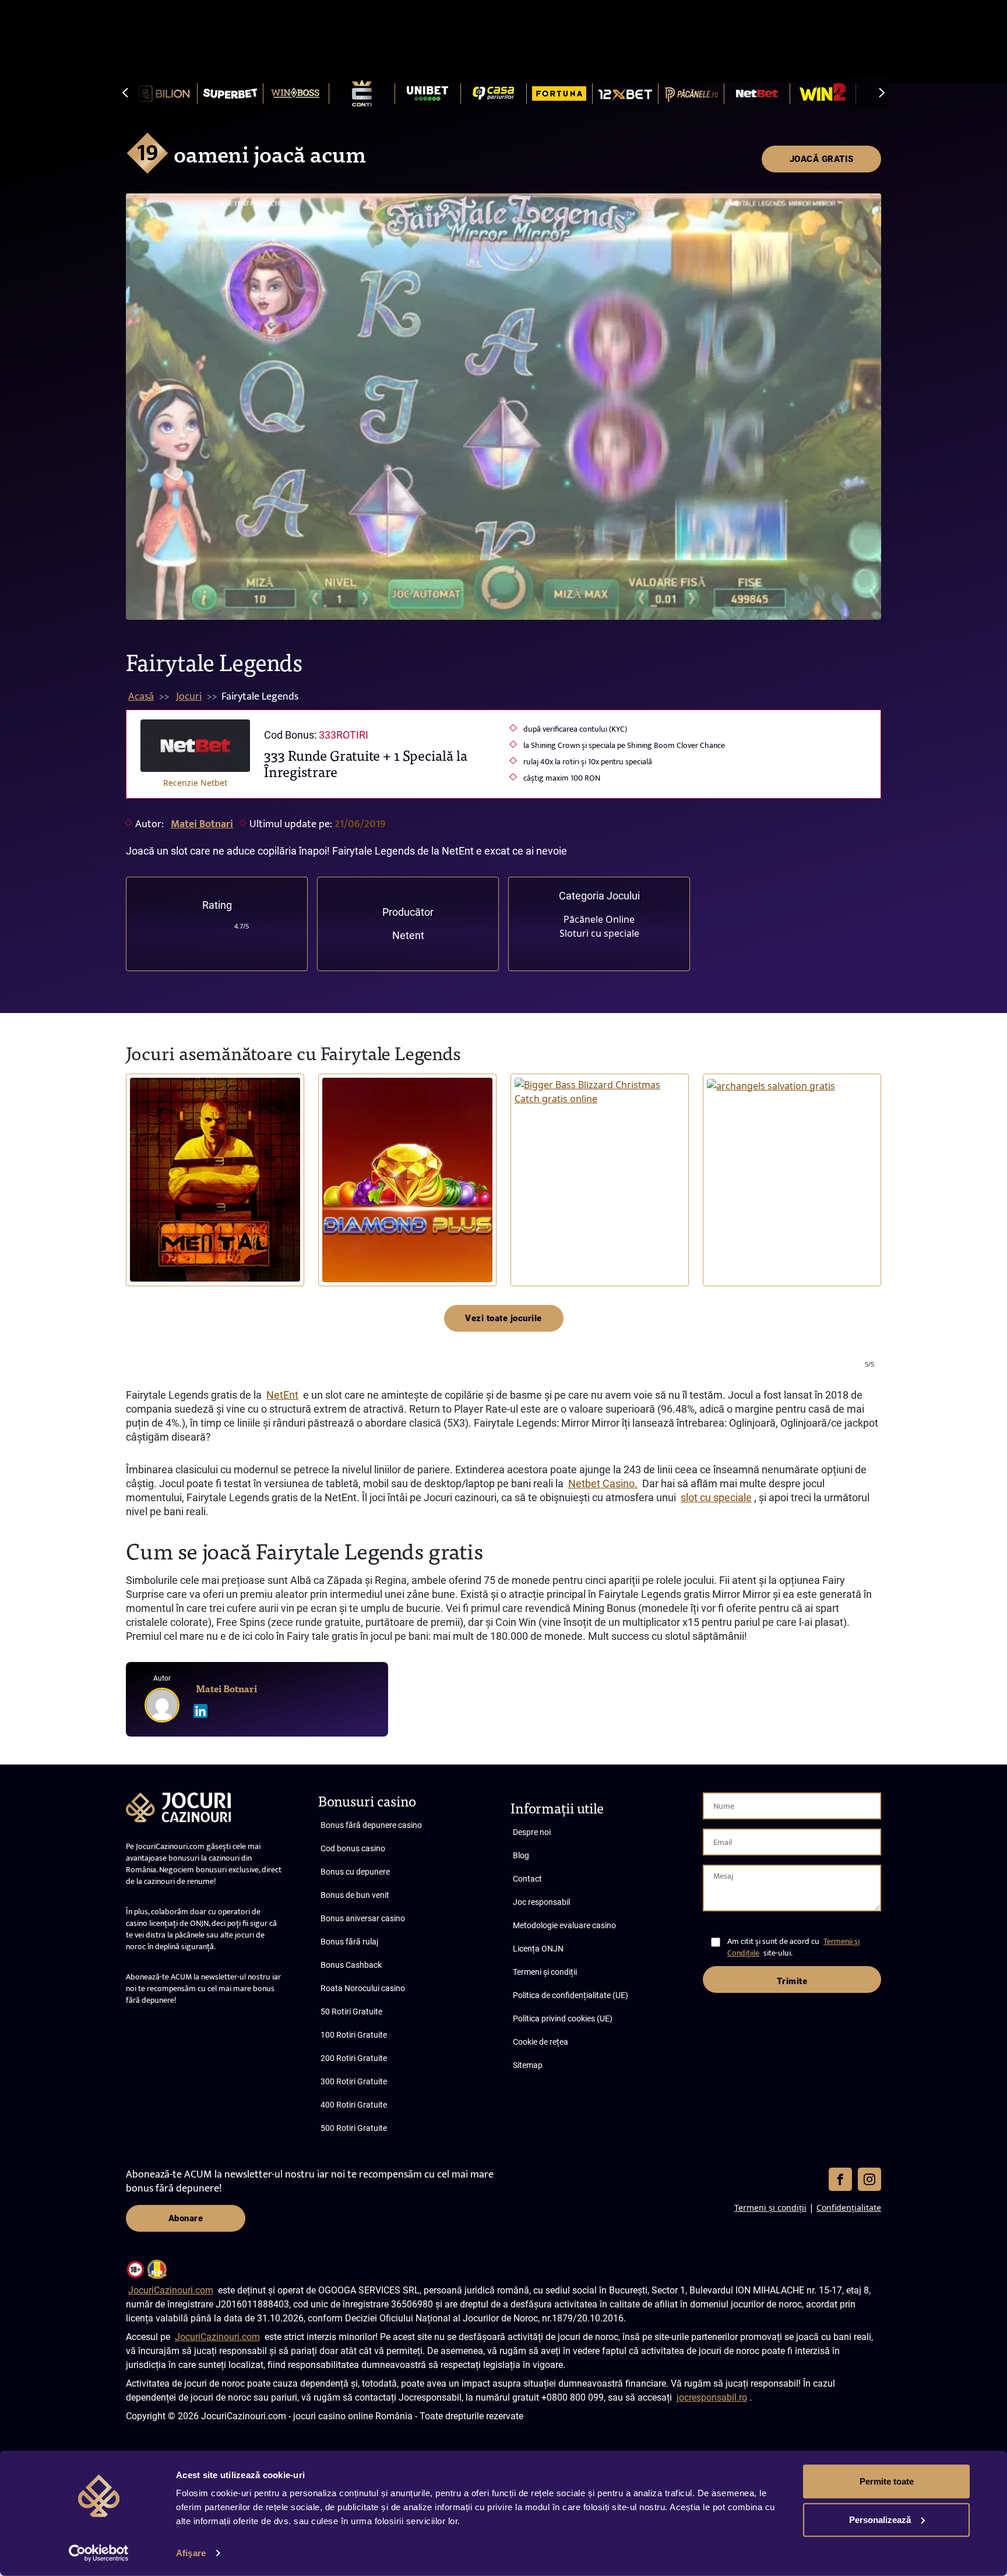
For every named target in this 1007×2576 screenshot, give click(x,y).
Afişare (191, 2553)
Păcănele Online (599, 919)
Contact (527, 1879)
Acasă (141, 697)
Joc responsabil (541, 1902)
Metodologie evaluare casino (564, 1925)
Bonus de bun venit (355, 1895)
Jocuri (189, 697)
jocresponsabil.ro (712, 2397)
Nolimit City (154, 1250)
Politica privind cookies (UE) (563, 2019)
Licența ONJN (538, 1949)
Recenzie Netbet (195, 783)
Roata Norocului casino (363, 1988)
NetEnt (282, 1395)
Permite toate (887, 2481)
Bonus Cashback (351, 1965)
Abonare (186, 2218)
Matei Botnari (202, 824)
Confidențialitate (849, 2208)
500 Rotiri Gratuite (354, 2128)
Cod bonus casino (353, 1848)
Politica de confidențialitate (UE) (571, 1995)
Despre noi (532, 1832)
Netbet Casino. (603, 1483)
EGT (334, 1250)
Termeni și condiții (545, 1972)
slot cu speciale (716, 1497)
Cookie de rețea (541, 2042)
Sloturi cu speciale (599, 933)
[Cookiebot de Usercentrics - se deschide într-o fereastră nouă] (99, 2553)
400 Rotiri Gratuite (354, 2105)
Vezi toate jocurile (503, 1318)
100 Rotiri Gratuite (354, 2035)
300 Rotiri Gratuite (354, 2081)
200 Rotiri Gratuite (354, 2058)
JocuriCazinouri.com (171, 2290)
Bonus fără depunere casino (371, 1825)
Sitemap (528, 2065)
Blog (521, 1855)
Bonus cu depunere (355, 1872)
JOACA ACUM (215, 1180)
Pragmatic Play (543, 1237)
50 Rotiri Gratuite (351, 2012)
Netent (408, 935)
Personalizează (880, 2519)
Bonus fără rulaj (349, 1942)
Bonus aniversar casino (363, 1918)
